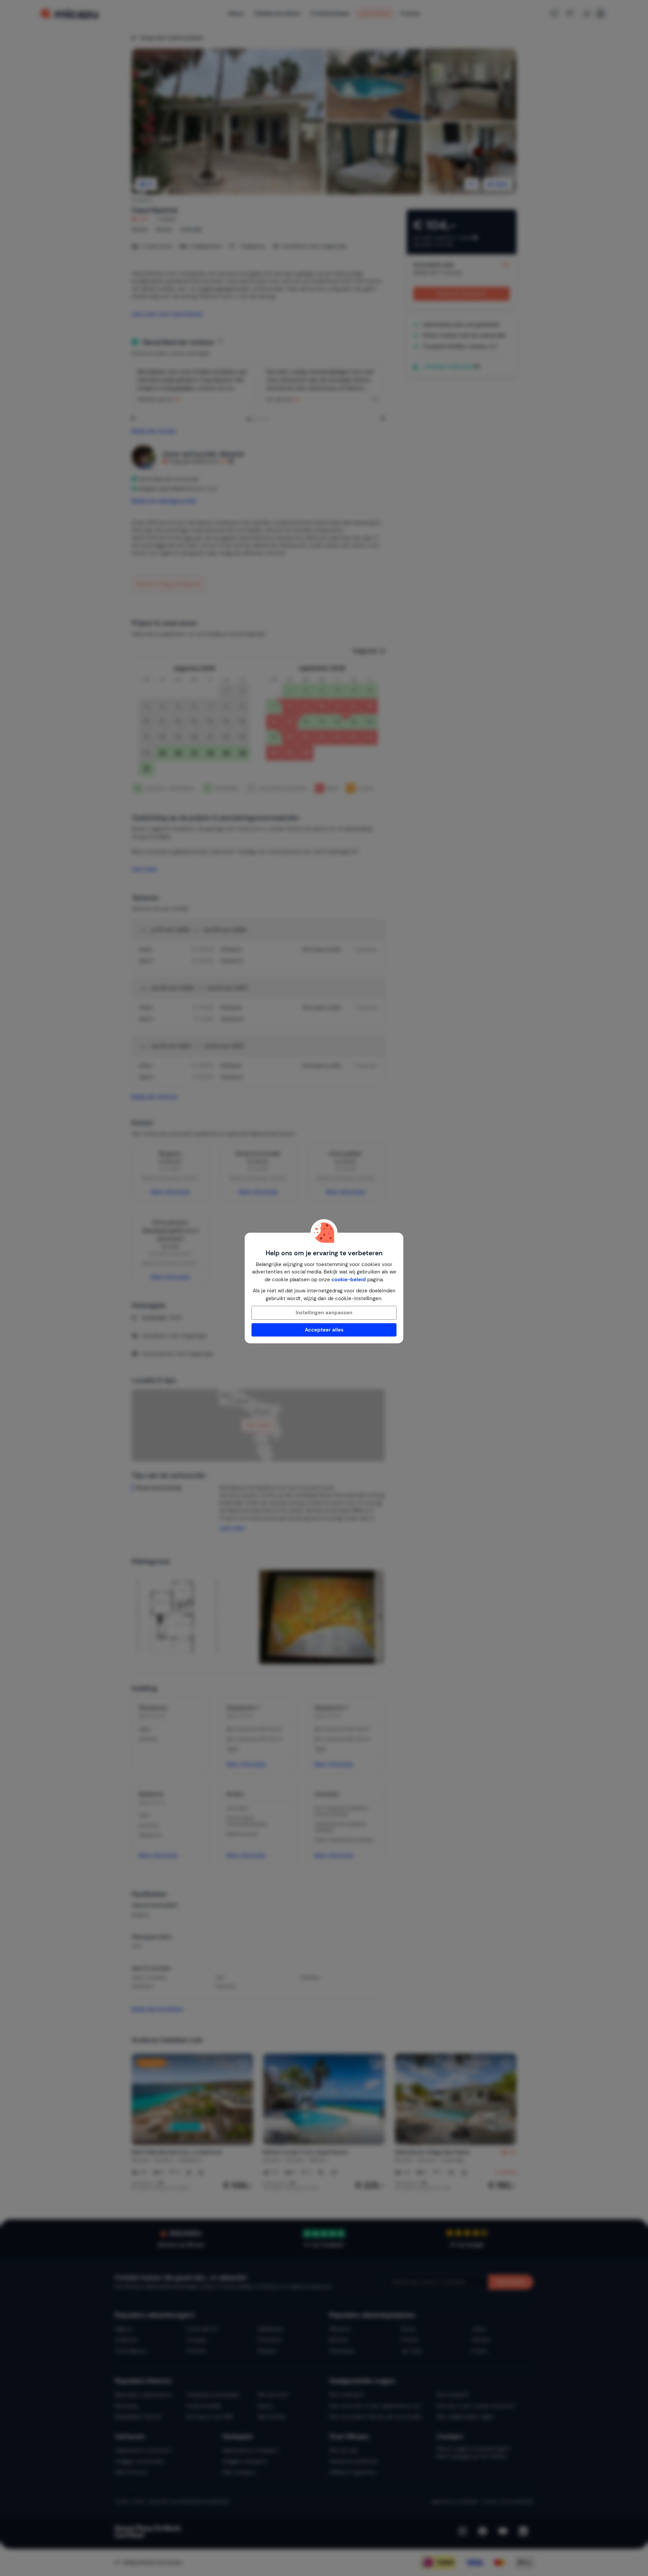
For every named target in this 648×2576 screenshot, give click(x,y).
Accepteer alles (324, 1330)
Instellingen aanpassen (324, 1313)
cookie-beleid (349, 1280)
